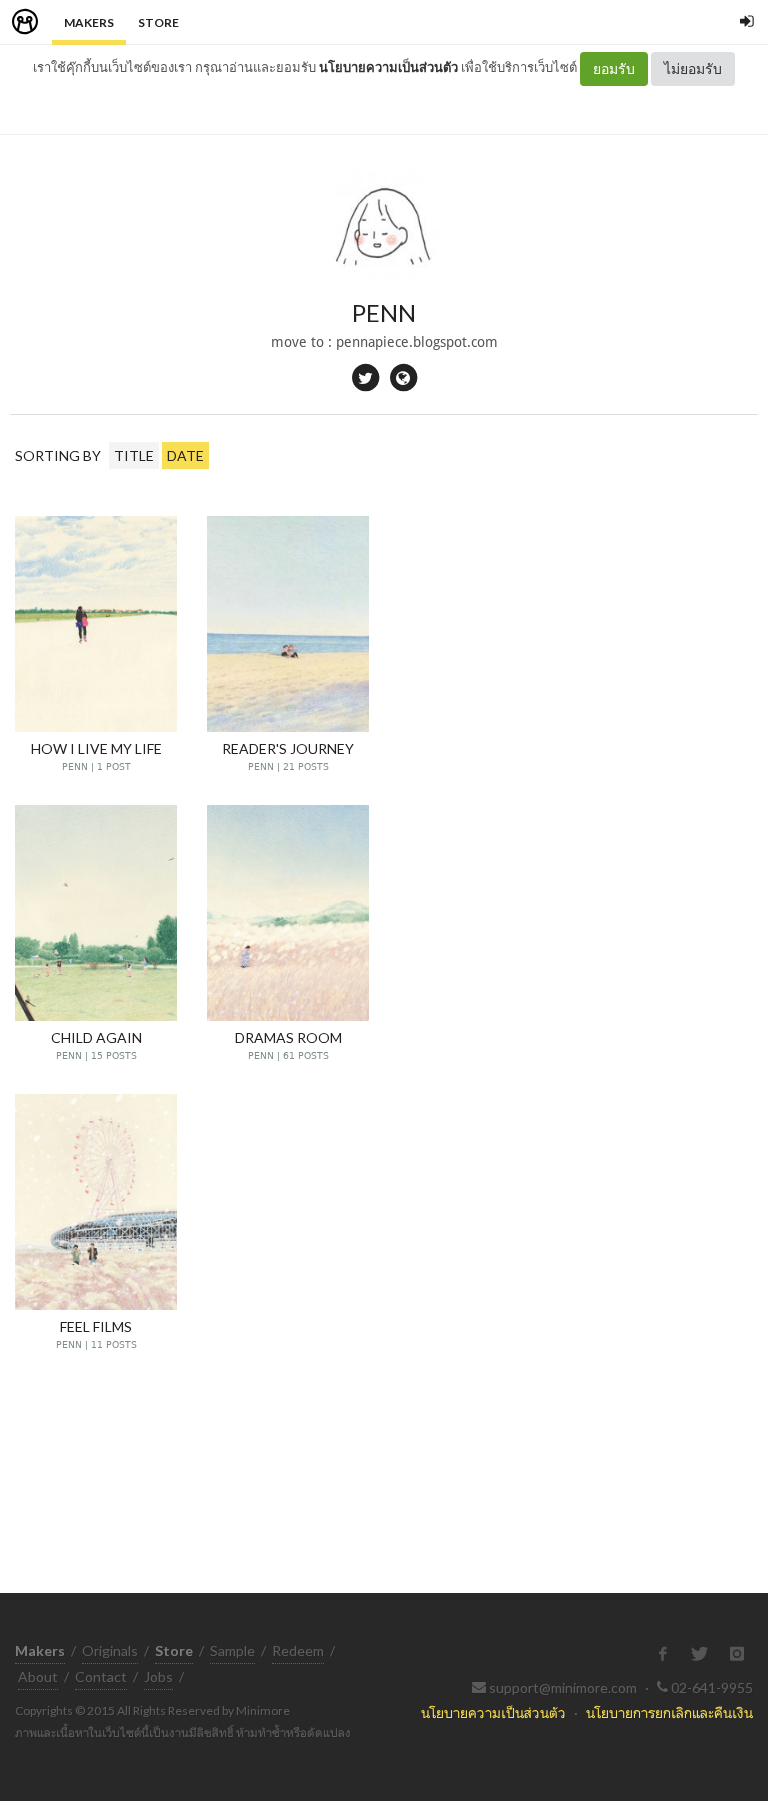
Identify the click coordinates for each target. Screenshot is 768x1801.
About (38, 1676)
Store (158, 22)
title (134, 455)
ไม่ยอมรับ (693, 68)
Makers (89, 22)
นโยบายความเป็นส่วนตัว (388, 67)
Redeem (298, 1650)
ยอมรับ (614, 68)
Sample (232, 1650)
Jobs (158, 1676)
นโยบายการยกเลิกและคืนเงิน (669, 1712)
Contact (101, 1676)
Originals (110, 1650)
